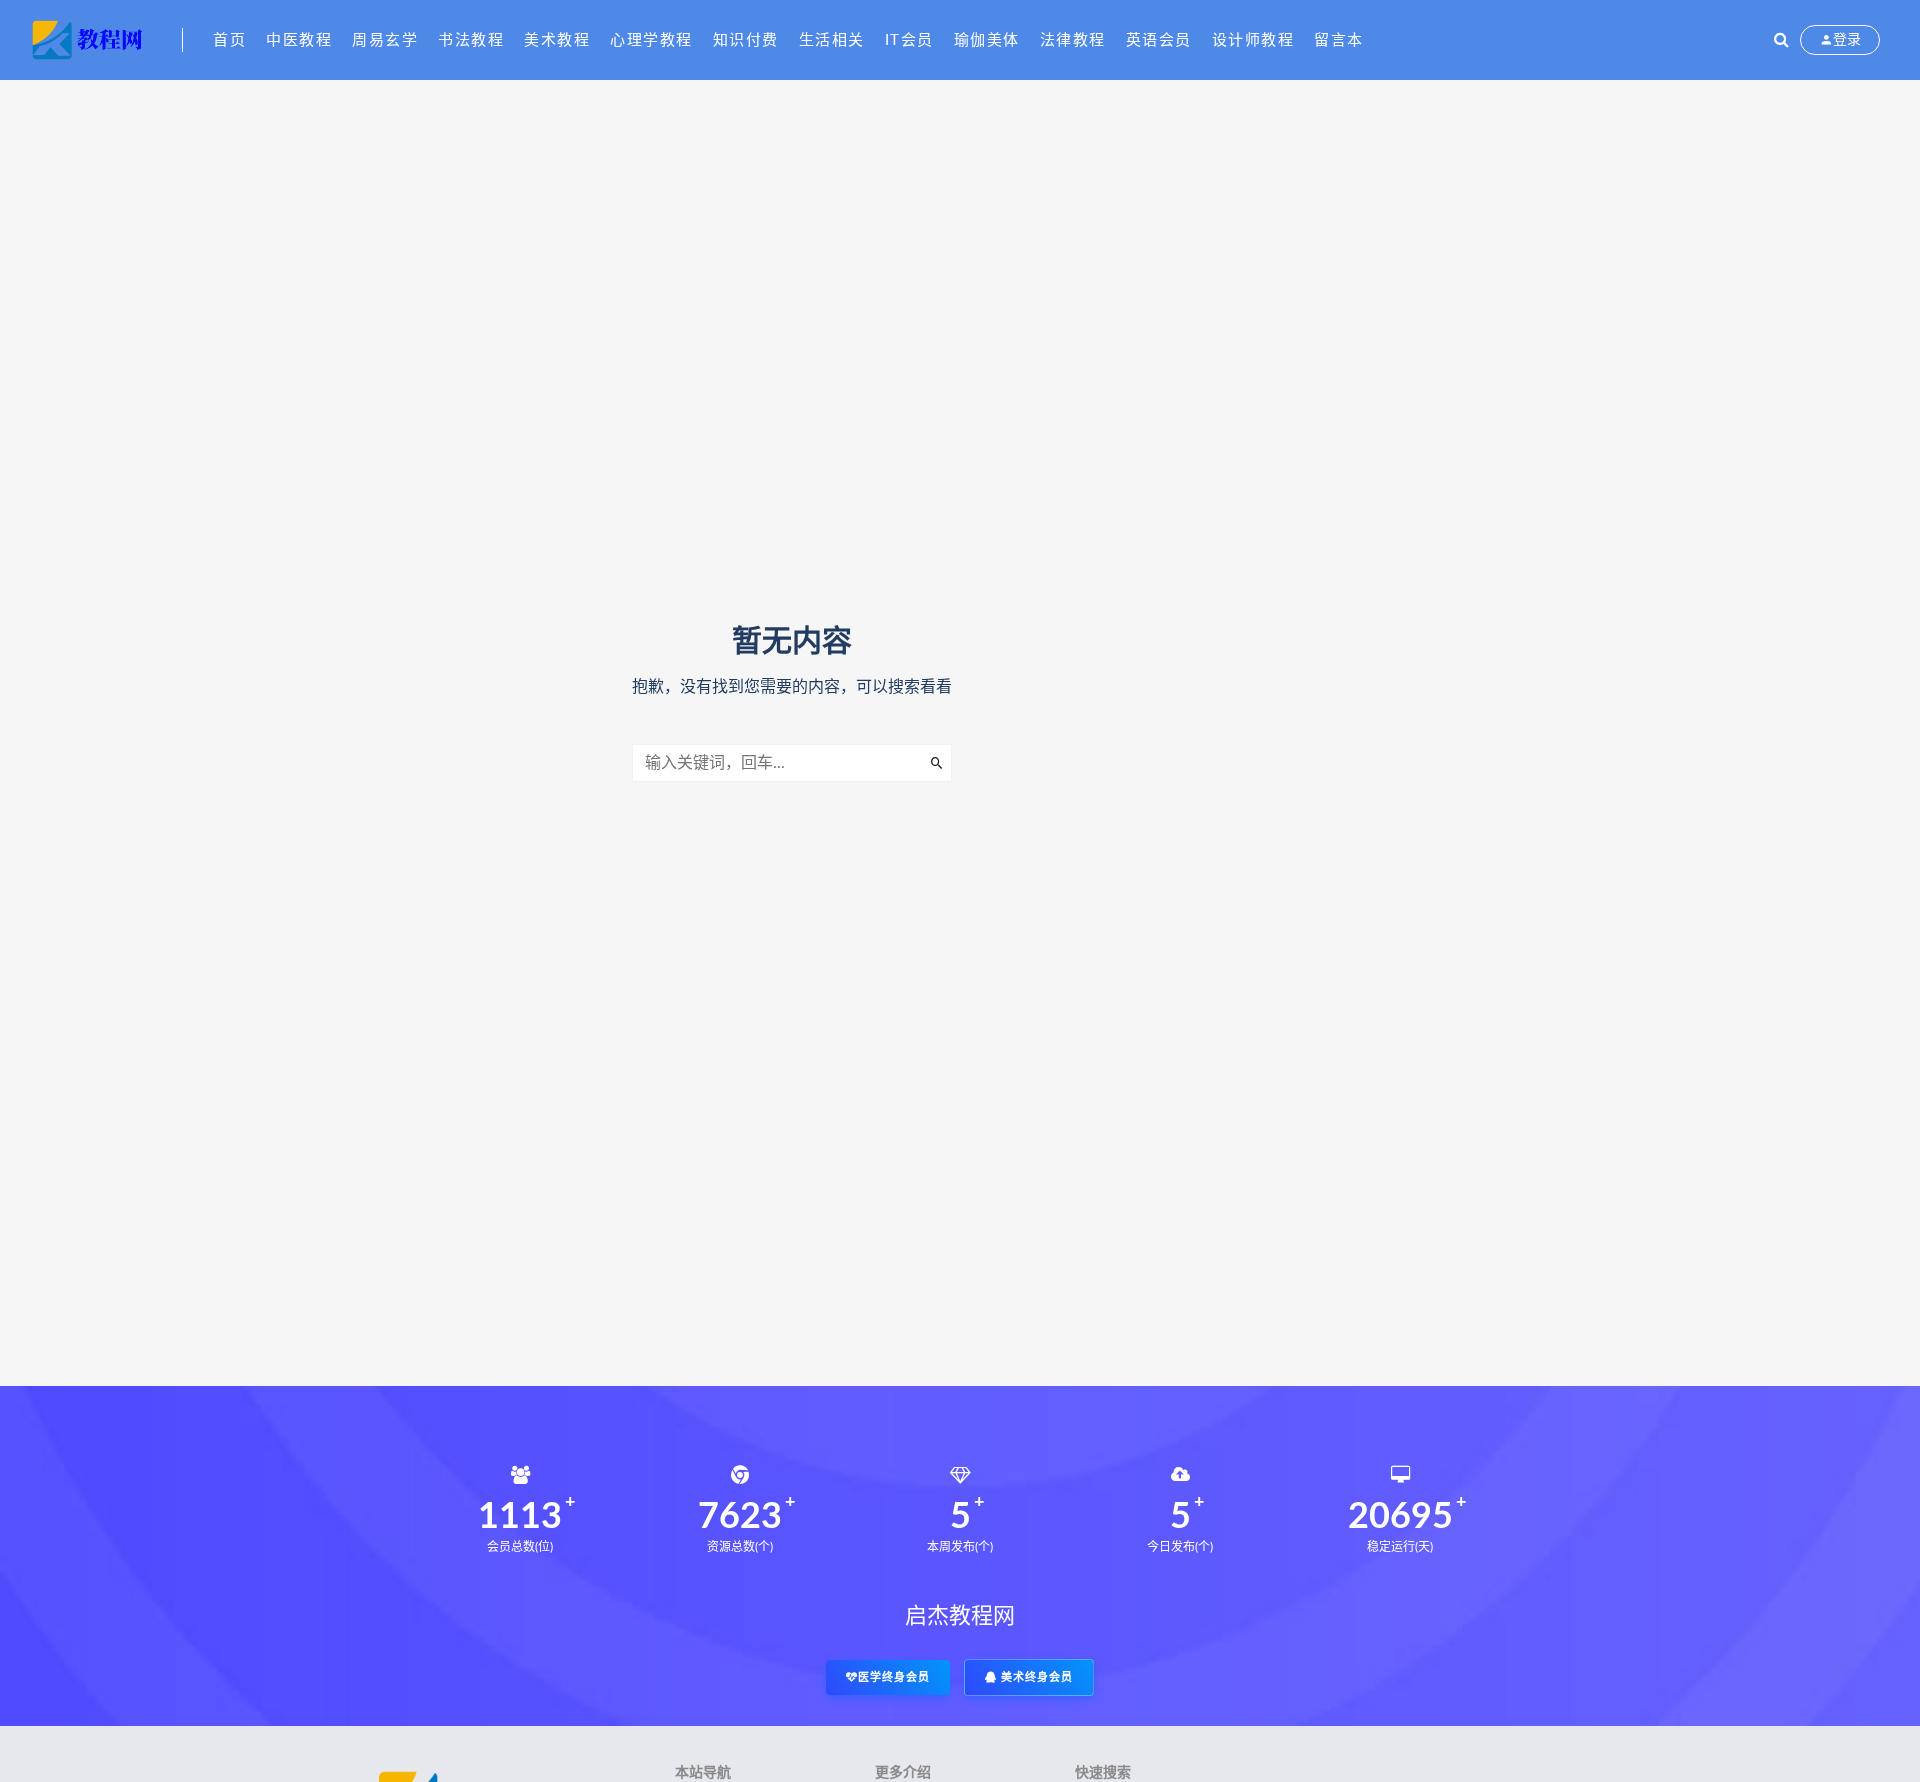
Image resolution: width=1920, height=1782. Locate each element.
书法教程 (471, 40)
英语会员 (1159, 40)
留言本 (1339, 40)
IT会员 (909, 40)
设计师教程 (1253, 40)
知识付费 (746, 40)
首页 (229, 40)
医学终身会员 (894, 1677)
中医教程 (299, 40)
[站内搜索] (1781, 40)
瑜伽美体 (987, 40)
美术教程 (557, 40)
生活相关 (832, 40)
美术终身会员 (1035, 1677)
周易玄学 (385, 40)
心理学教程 (651, 40)
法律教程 (1073, 40)
